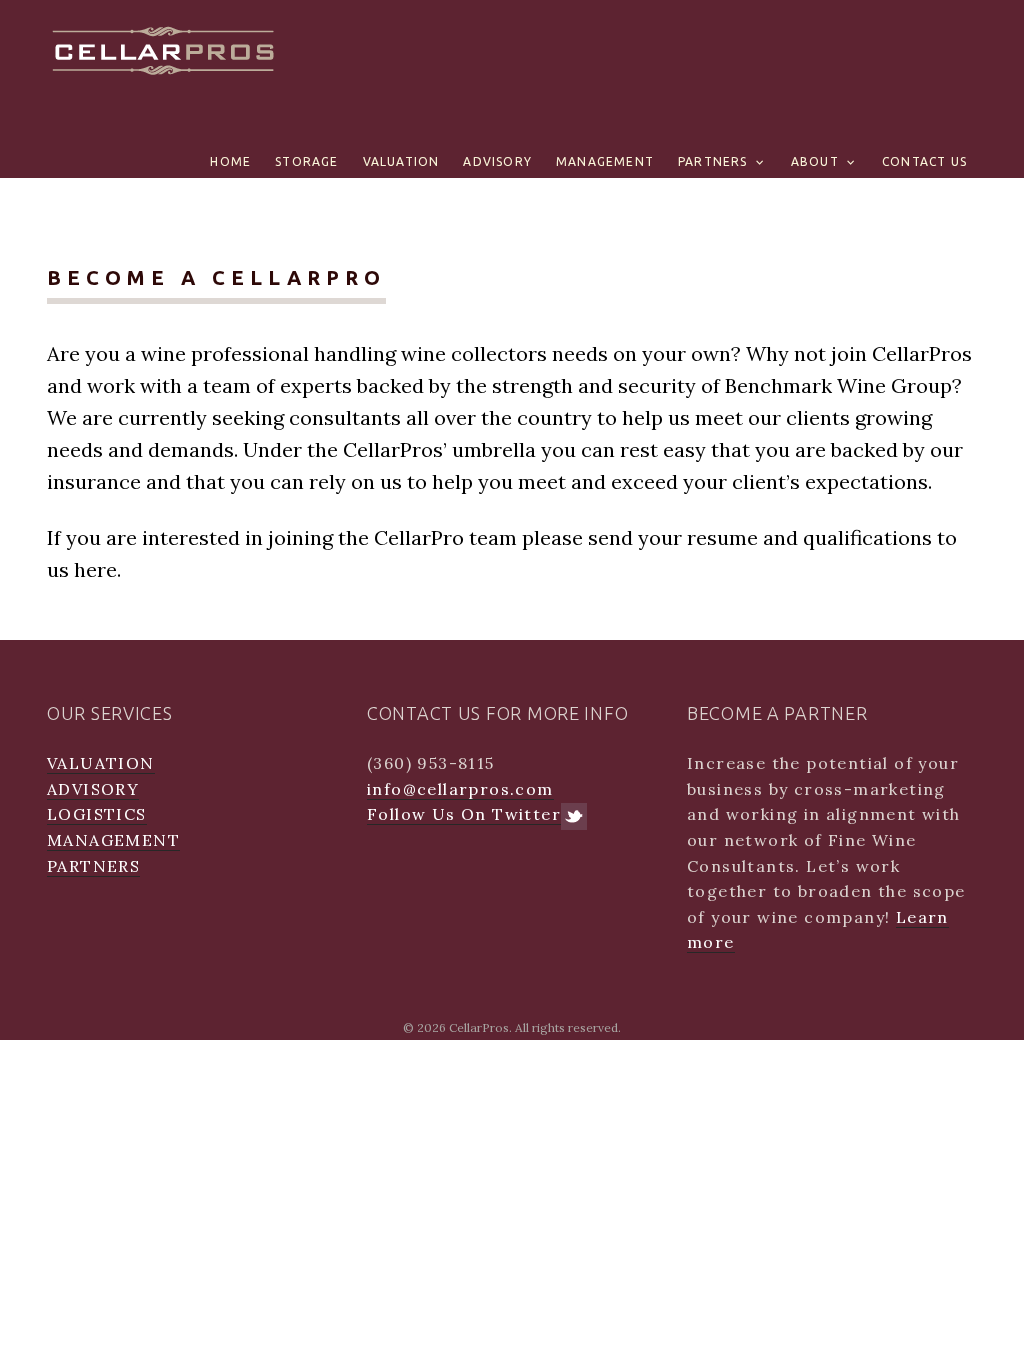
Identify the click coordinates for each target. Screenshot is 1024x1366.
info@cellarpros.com (460, 789)
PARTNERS (713, 161)
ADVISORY (497, 161)
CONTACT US (924, 161)
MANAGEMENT (605, 161)
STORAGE (306, 161)
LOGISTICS (97, 814)
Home (230, 161)
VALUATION (401, 161)
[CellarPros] (164, 47)
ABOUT (815, 161)
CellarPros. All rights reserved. (535, 1027)
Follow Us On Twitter (464, 814)
